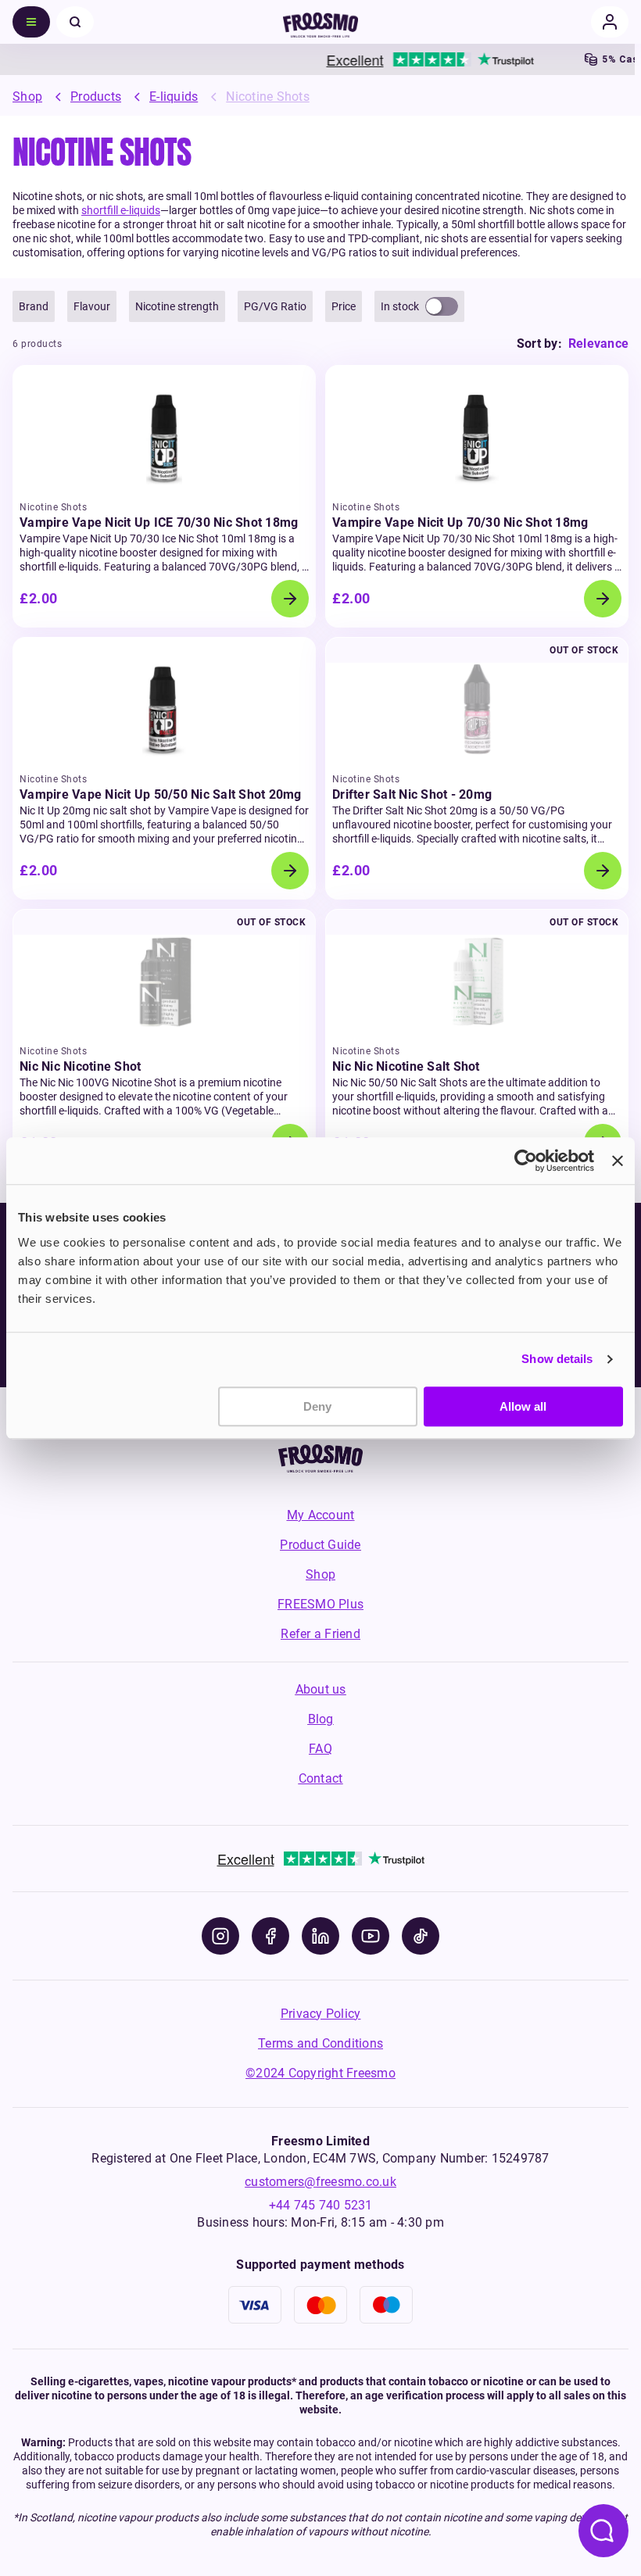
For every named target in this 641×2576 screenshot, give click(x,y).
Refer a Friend (320, 1634)
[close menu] (75, 22)
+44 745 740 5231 (321, 2205)
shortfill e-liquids (121, 210)
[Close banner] (618, 1161)
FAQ (320, 1749)
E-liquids (174, 97)
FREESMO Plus (320, 1604)
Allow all (523, 1406)
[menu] (31, 22)
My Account (321, 1515)
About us (321, 1689)
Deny (317, 1406)
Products (96, 97)
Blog (321, 1719)
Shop (27, 97)
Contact (321, 1778)
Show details (557, 1359)
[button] (34, 306)
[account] (610, 22)
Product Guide (320, 1545)
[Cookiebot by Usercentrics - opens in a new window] (526, 1161)
